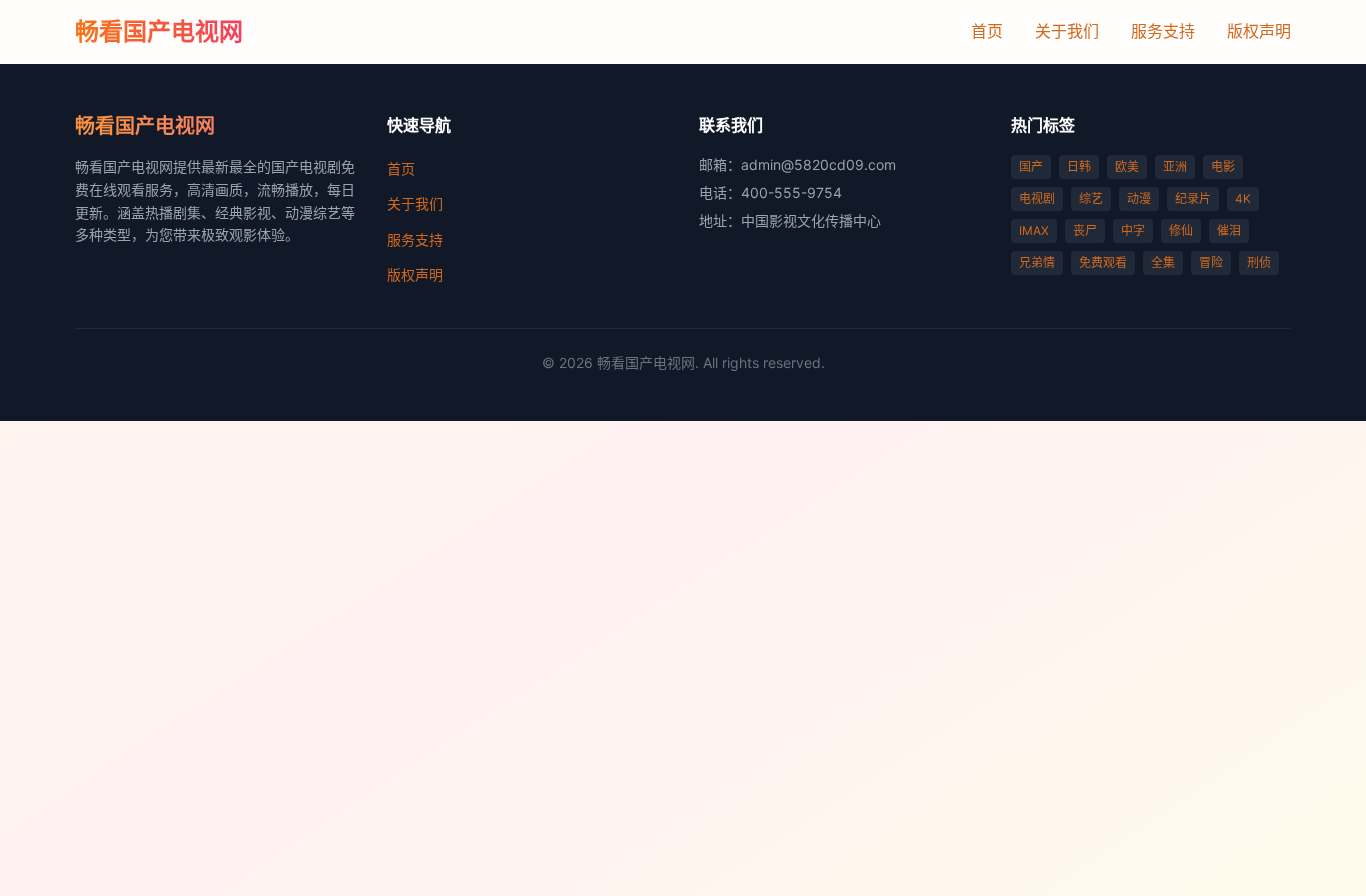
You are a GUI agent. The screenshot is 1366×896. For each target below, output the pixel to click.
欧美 (1127, 166)
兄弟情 (1037, 262)
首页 (987, 31)
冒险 (1211, 262)
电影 (1223, 166)
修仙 (1181, 230)
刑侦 (1259, 262)
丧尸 (1085, 230)
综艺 (1091, 198)
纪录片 (1193, 198)
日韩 (1079, 166)
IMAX (1034, 230)
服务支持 (1163, 31)
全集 (1163, 262)
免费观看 (1103, 262)
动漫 (1139, 198)
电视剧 (1037, 198)
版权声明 (1259, 31)
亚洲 (1175, 166)
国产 (1031, 166)
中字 (1133, 230)
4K (1243, 198)
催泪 (1229, 230)
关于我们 (1067, 31)
